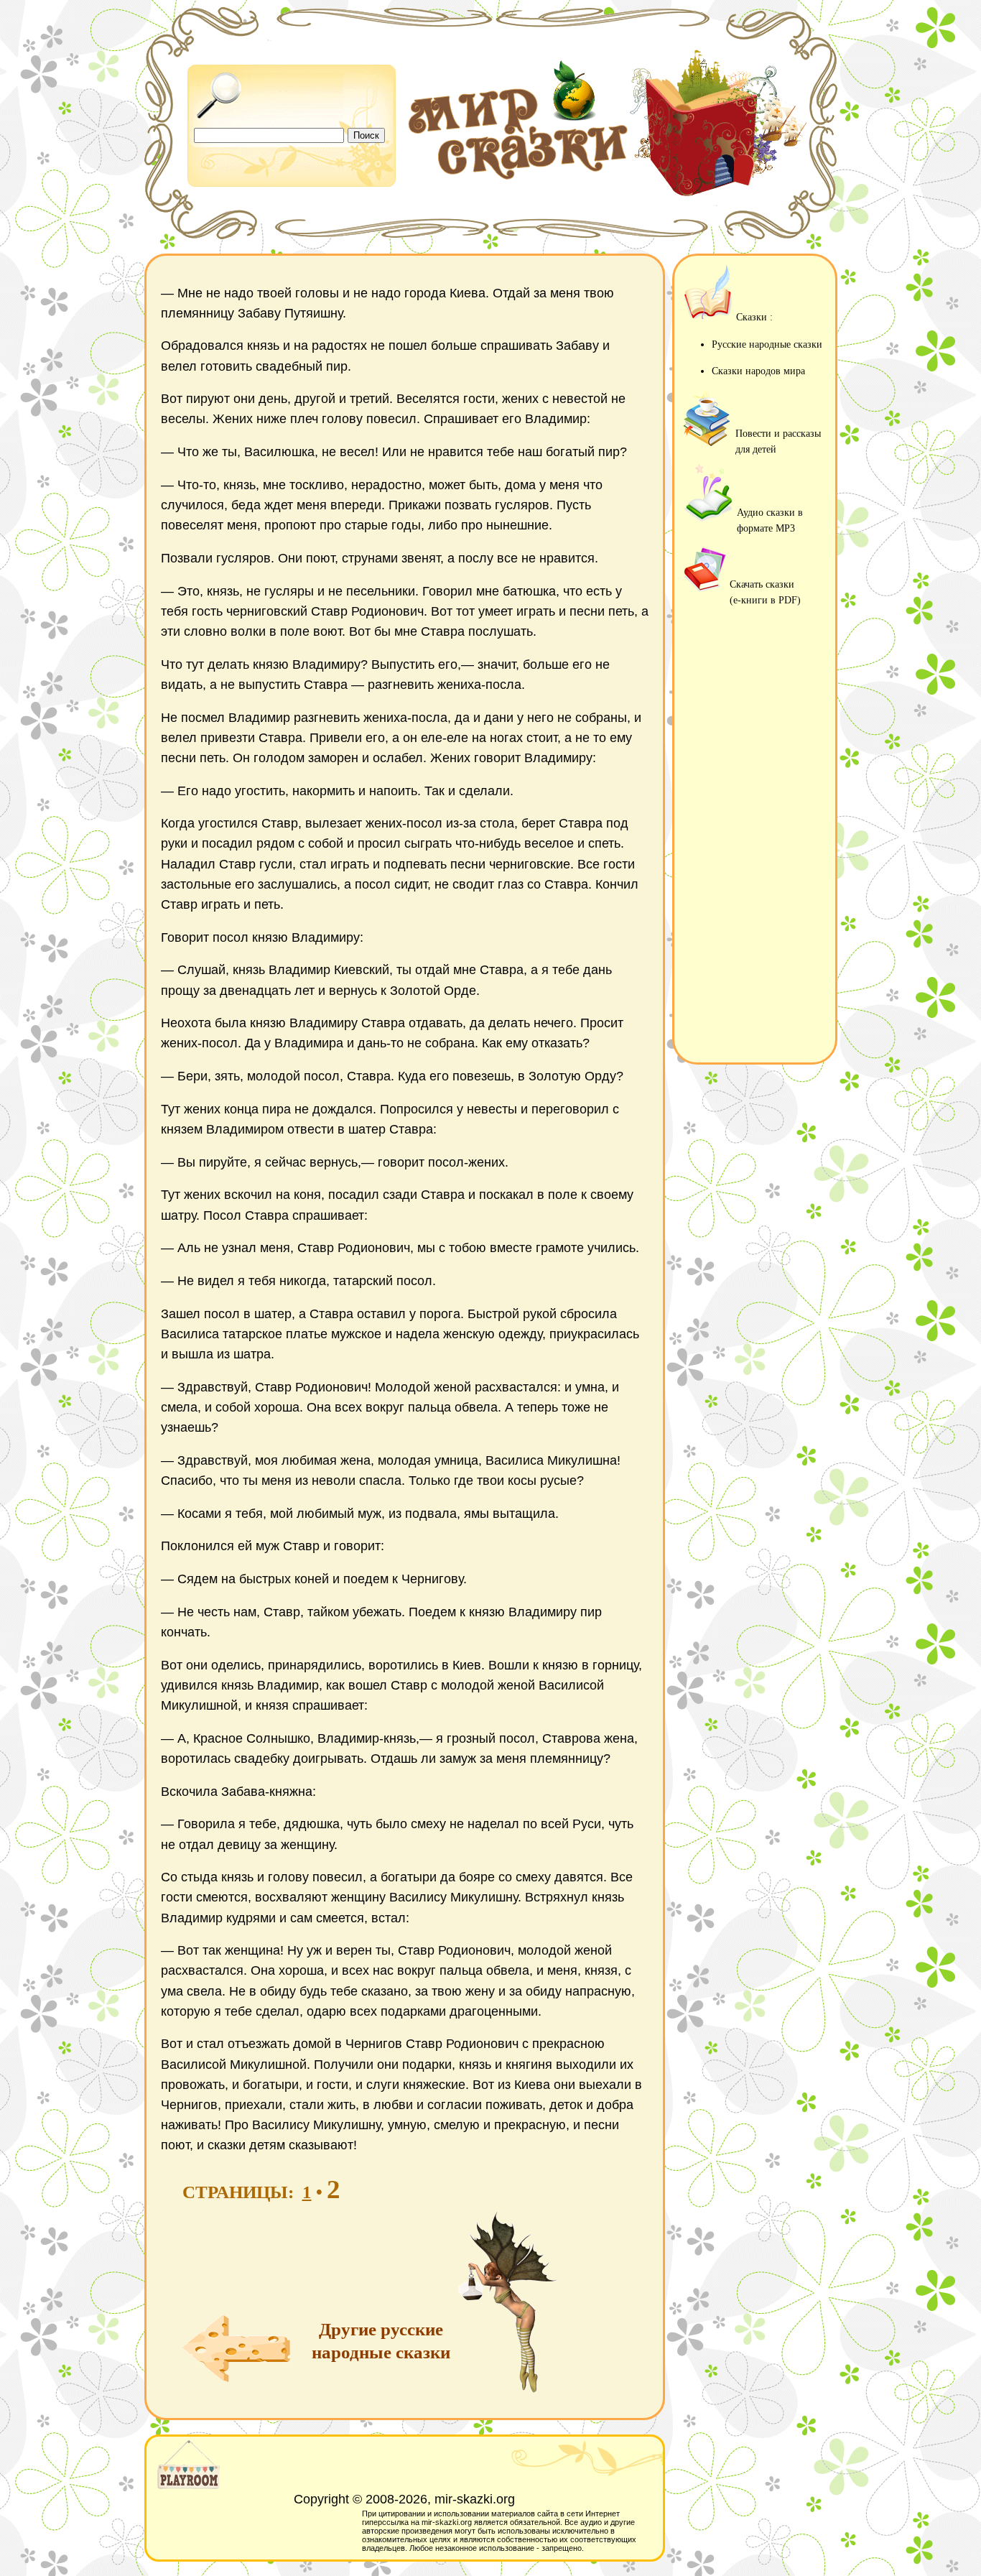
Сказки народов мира (758, 371)
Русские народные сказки (767, 344)
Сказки (752, 317)
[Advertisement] (755, 838)
